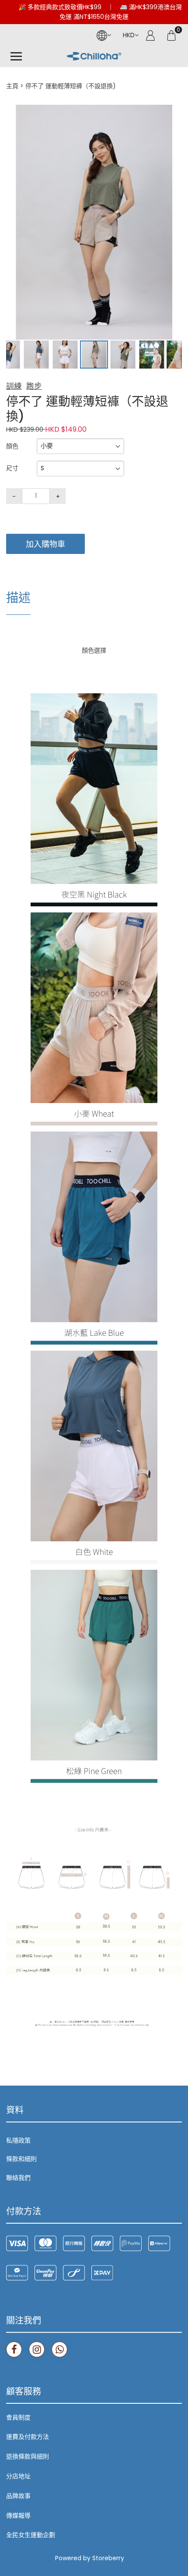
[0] (171, 35)
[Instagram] (37, 2349)
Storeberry (108, 2558)
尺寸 (12, 468)
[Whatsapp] (59, 2349)
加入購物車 (45, 544)
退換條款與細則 (28, 2456)
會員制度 (18, 2417)
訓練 (14, 386)
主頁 (12, 86)
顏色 (12, 446)
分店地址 (18, 2476)
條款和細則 (21, 2159)
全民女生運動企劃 (31, 2535)
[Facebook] (14, 2349)
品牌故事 (18, 2496)
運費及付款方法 (28, 2437)
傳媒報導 (18, 2516)
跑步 (34, 386)
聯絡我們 (18, 2178)
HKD (129, 35)
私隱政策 (18, 2140)
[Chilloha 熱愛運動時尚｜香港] (94, 57)
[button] (174, 113)
